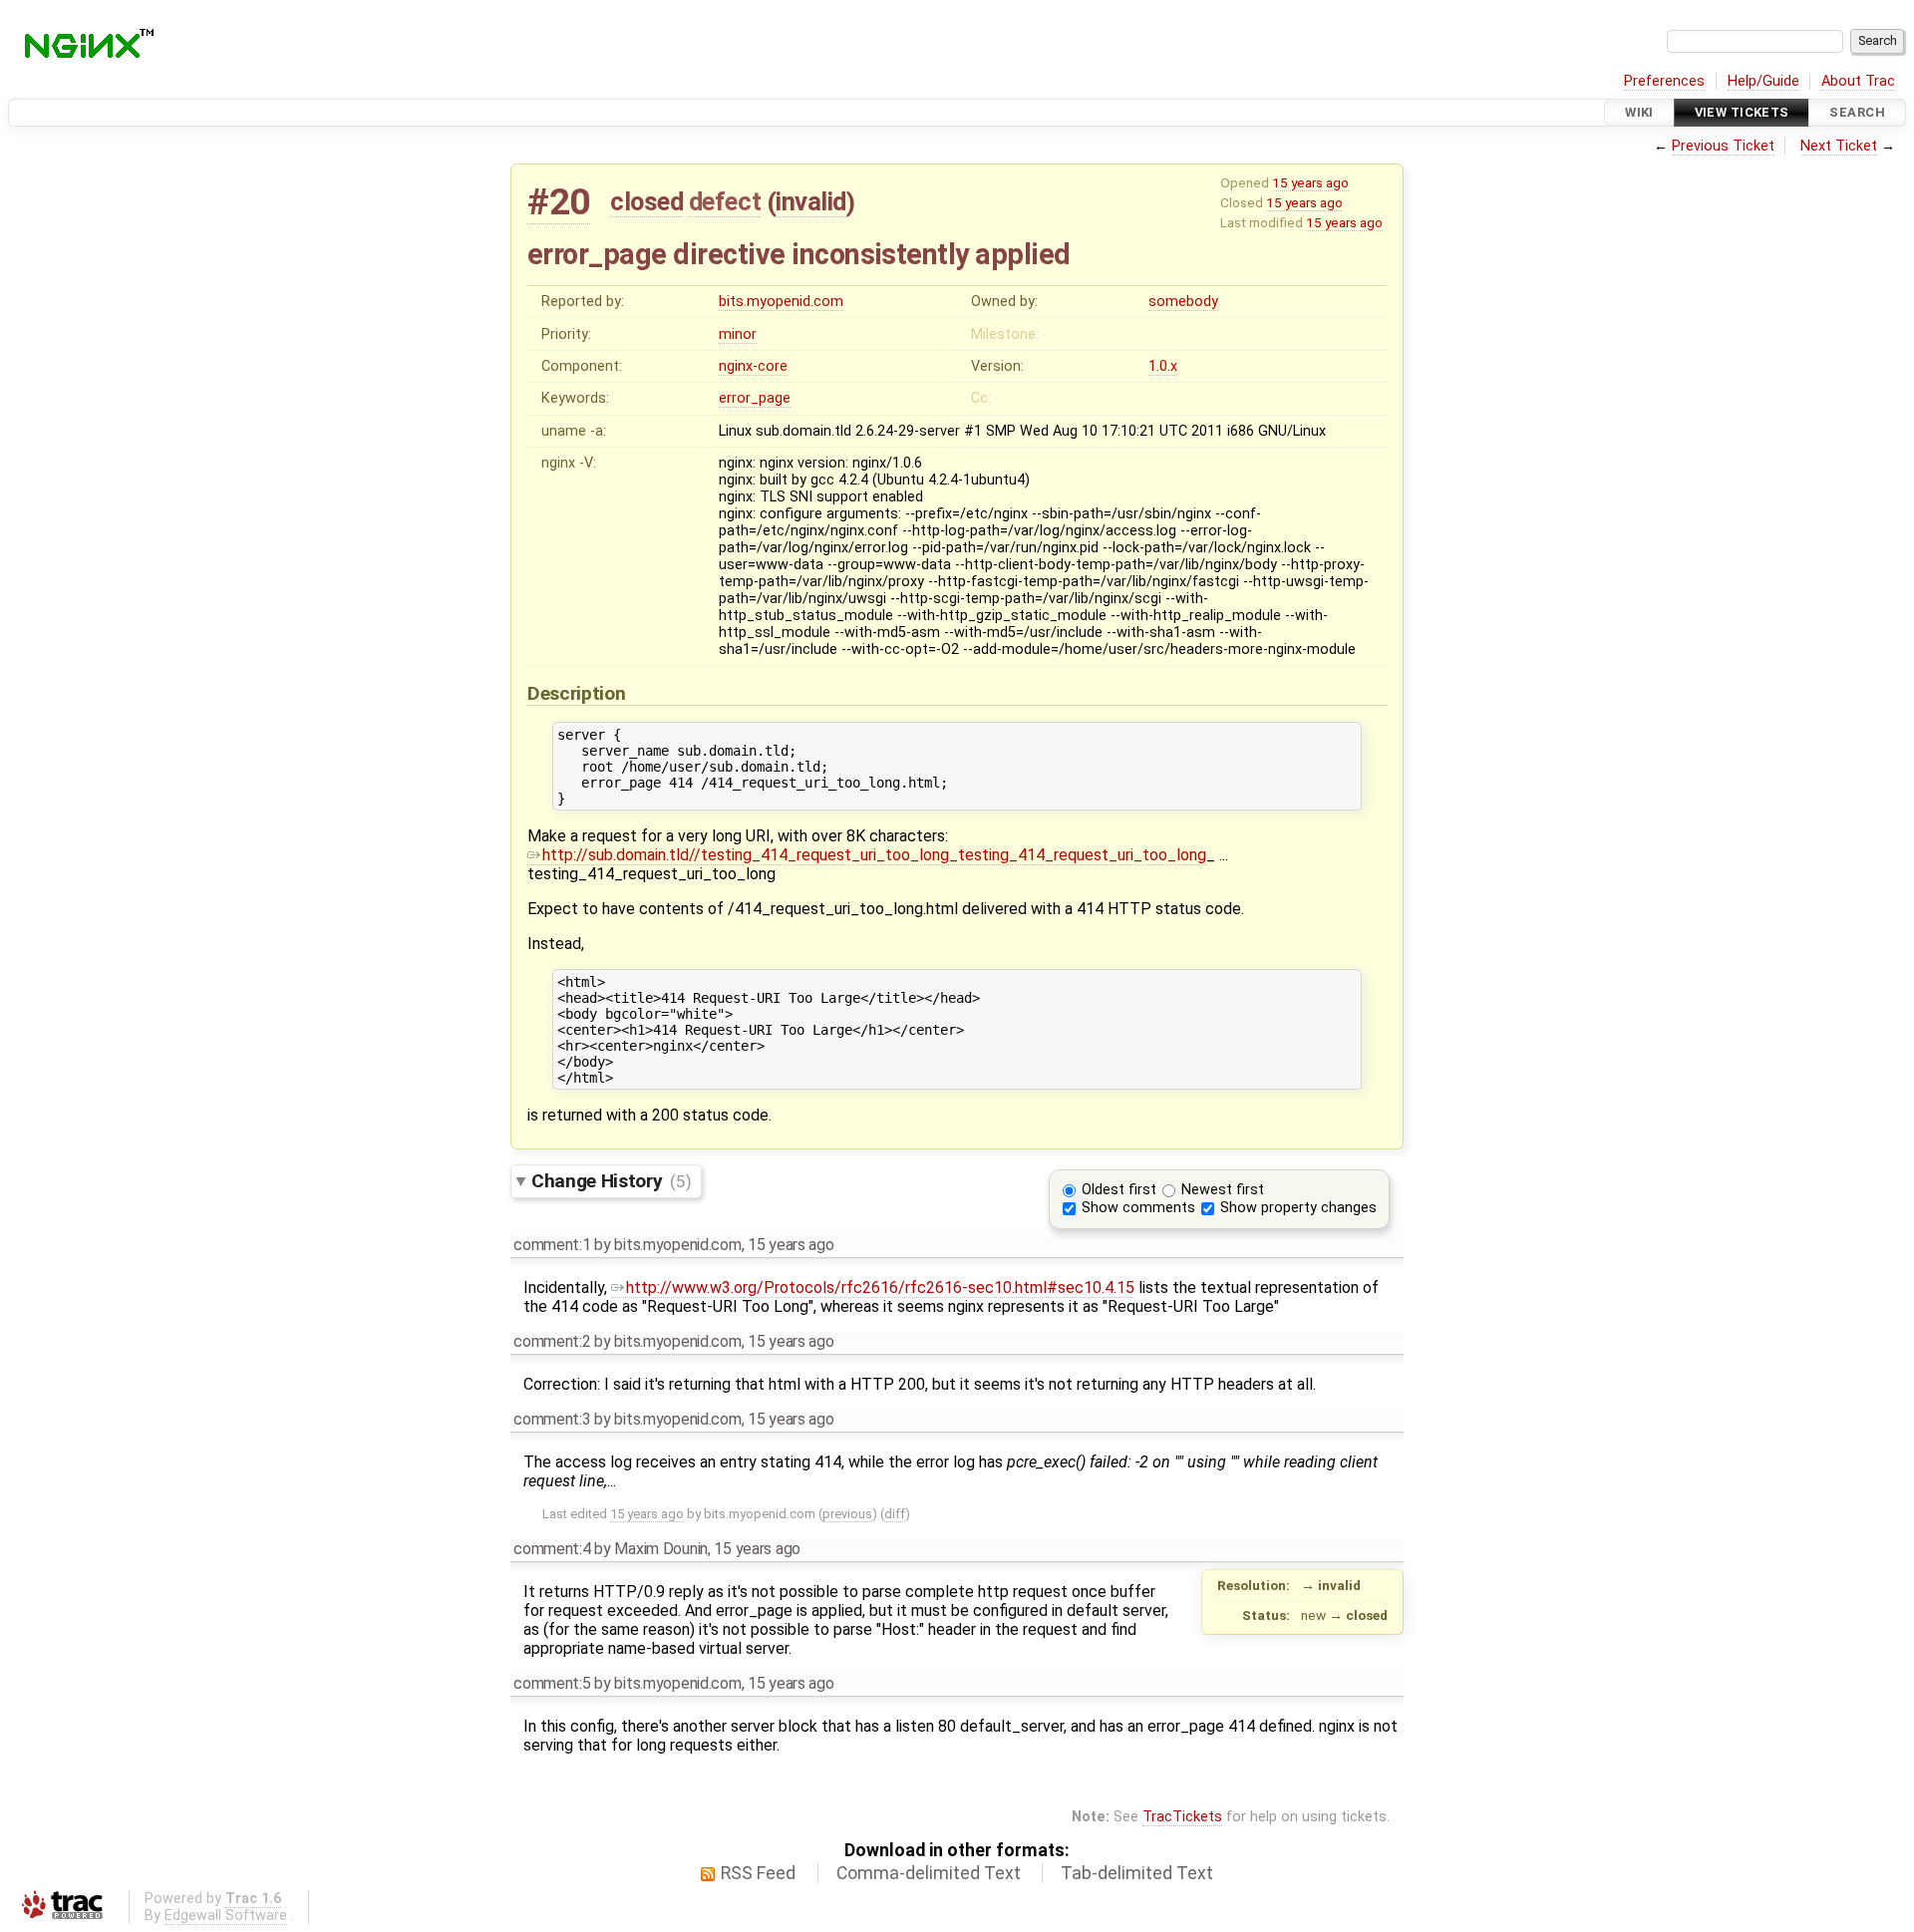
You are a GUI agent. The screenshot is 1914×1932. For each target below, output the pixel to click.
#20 (559, 202)
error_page (755, 398)
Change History (611, 1181)
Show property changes (1298, 1208)
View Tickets (1742, 112)
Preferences (1664, 81)
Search (1857, 112)
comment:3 (552, 1419)
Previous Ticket (1723, 146)
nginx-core (753, 366)
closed (646, 201)
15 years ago (1310, 182)
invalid (811, 201)
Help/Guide (1763, 81)
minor (738, 334)
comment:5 (552, 1683)
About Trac (1858, 81)
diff (895, 1514)
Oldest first (1119, 1190)
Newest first (1223, 1190)
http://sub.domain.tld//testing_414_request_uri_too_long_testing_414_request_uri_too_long (874, 855)
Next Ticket (1839, 146)
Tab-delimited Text (1137, 1873)
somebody (1183, 302)
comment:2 (552, 1341)
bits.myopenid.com (781, 302)
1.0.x (1163, 366)
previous (847, 1514)
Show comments (1138, 1208)
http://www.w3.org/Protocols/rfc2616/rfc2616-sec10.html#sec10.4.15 (880, 1288)
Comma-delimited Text (929, 1873)
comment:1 (552, 1245)
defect (725, 201)
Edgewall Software (226, 1916)
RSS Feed (758, 1873)
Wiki (1639, 112)
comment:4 (552, 1549)
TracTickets (1182, 1817)
